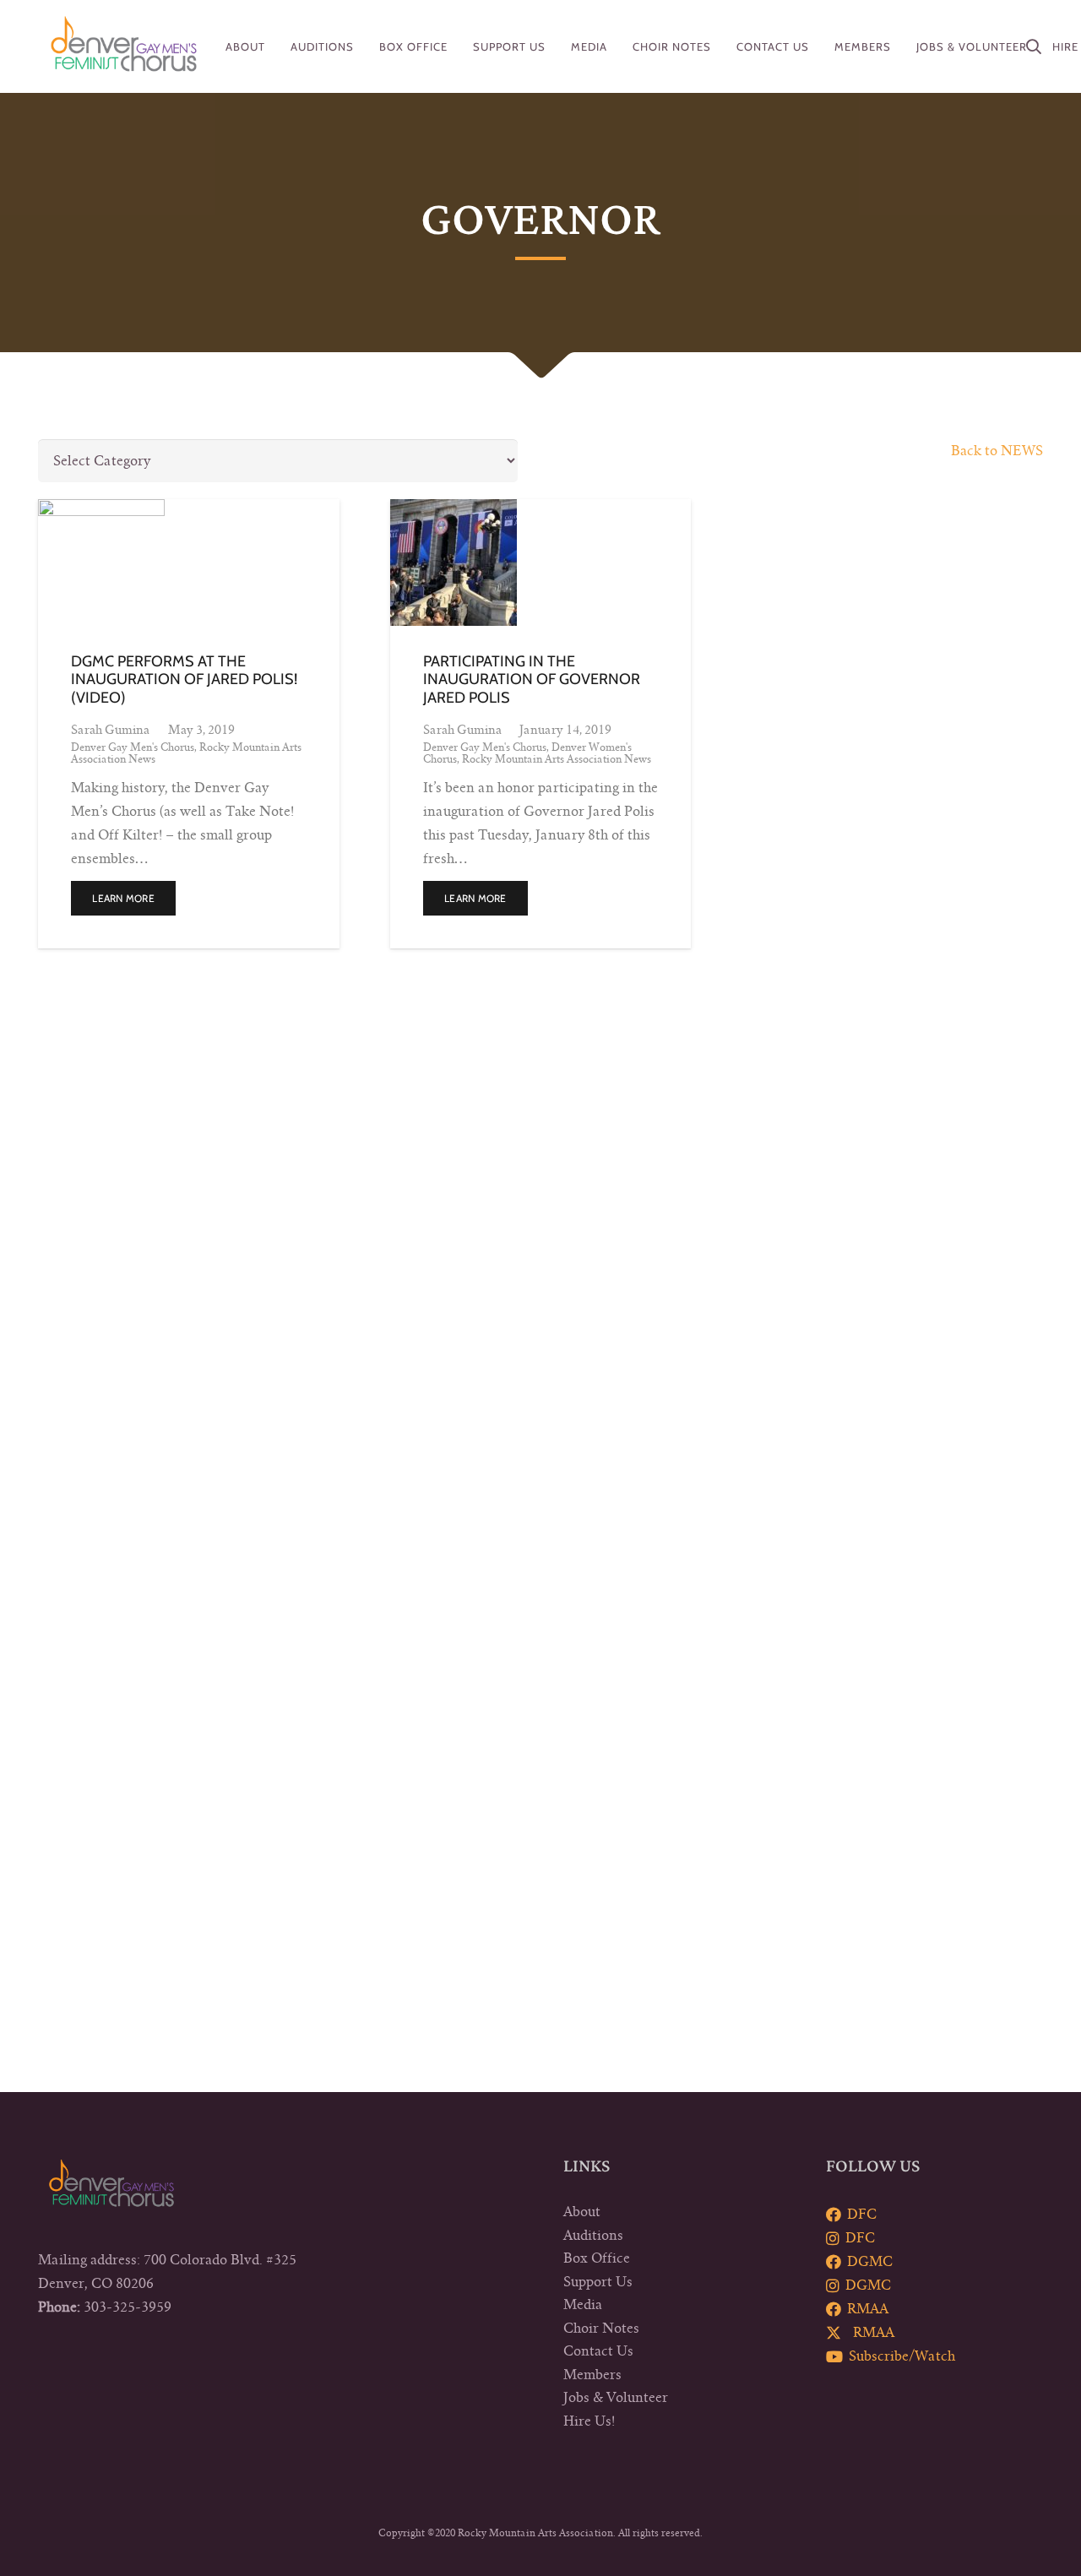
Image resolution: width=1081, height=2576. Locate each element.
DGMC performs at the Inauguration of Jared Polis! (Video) (184, 679)
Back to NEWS (997, 451)
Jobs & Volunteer (616, 2398)
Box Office (597, 2258)
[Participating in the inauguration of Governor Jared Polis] (541, 562)
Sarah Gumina (110, 730)
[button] (1034, 46)
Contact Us (598, 2351)
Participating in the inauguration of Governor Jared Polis (532, 679)
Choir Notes (601, 2329)
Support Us (598, 2282)
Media (583, 2305)
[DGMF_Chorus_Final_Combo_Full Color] (124, 46)
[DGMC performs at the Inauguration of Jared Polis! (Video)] (189, 562)
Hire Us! (589, 2421)
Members (592, 2375)
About (582, 2212)
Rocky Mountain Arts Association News (557, 759)
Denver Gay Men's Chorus (133, 747)
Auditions (593, 2236)
